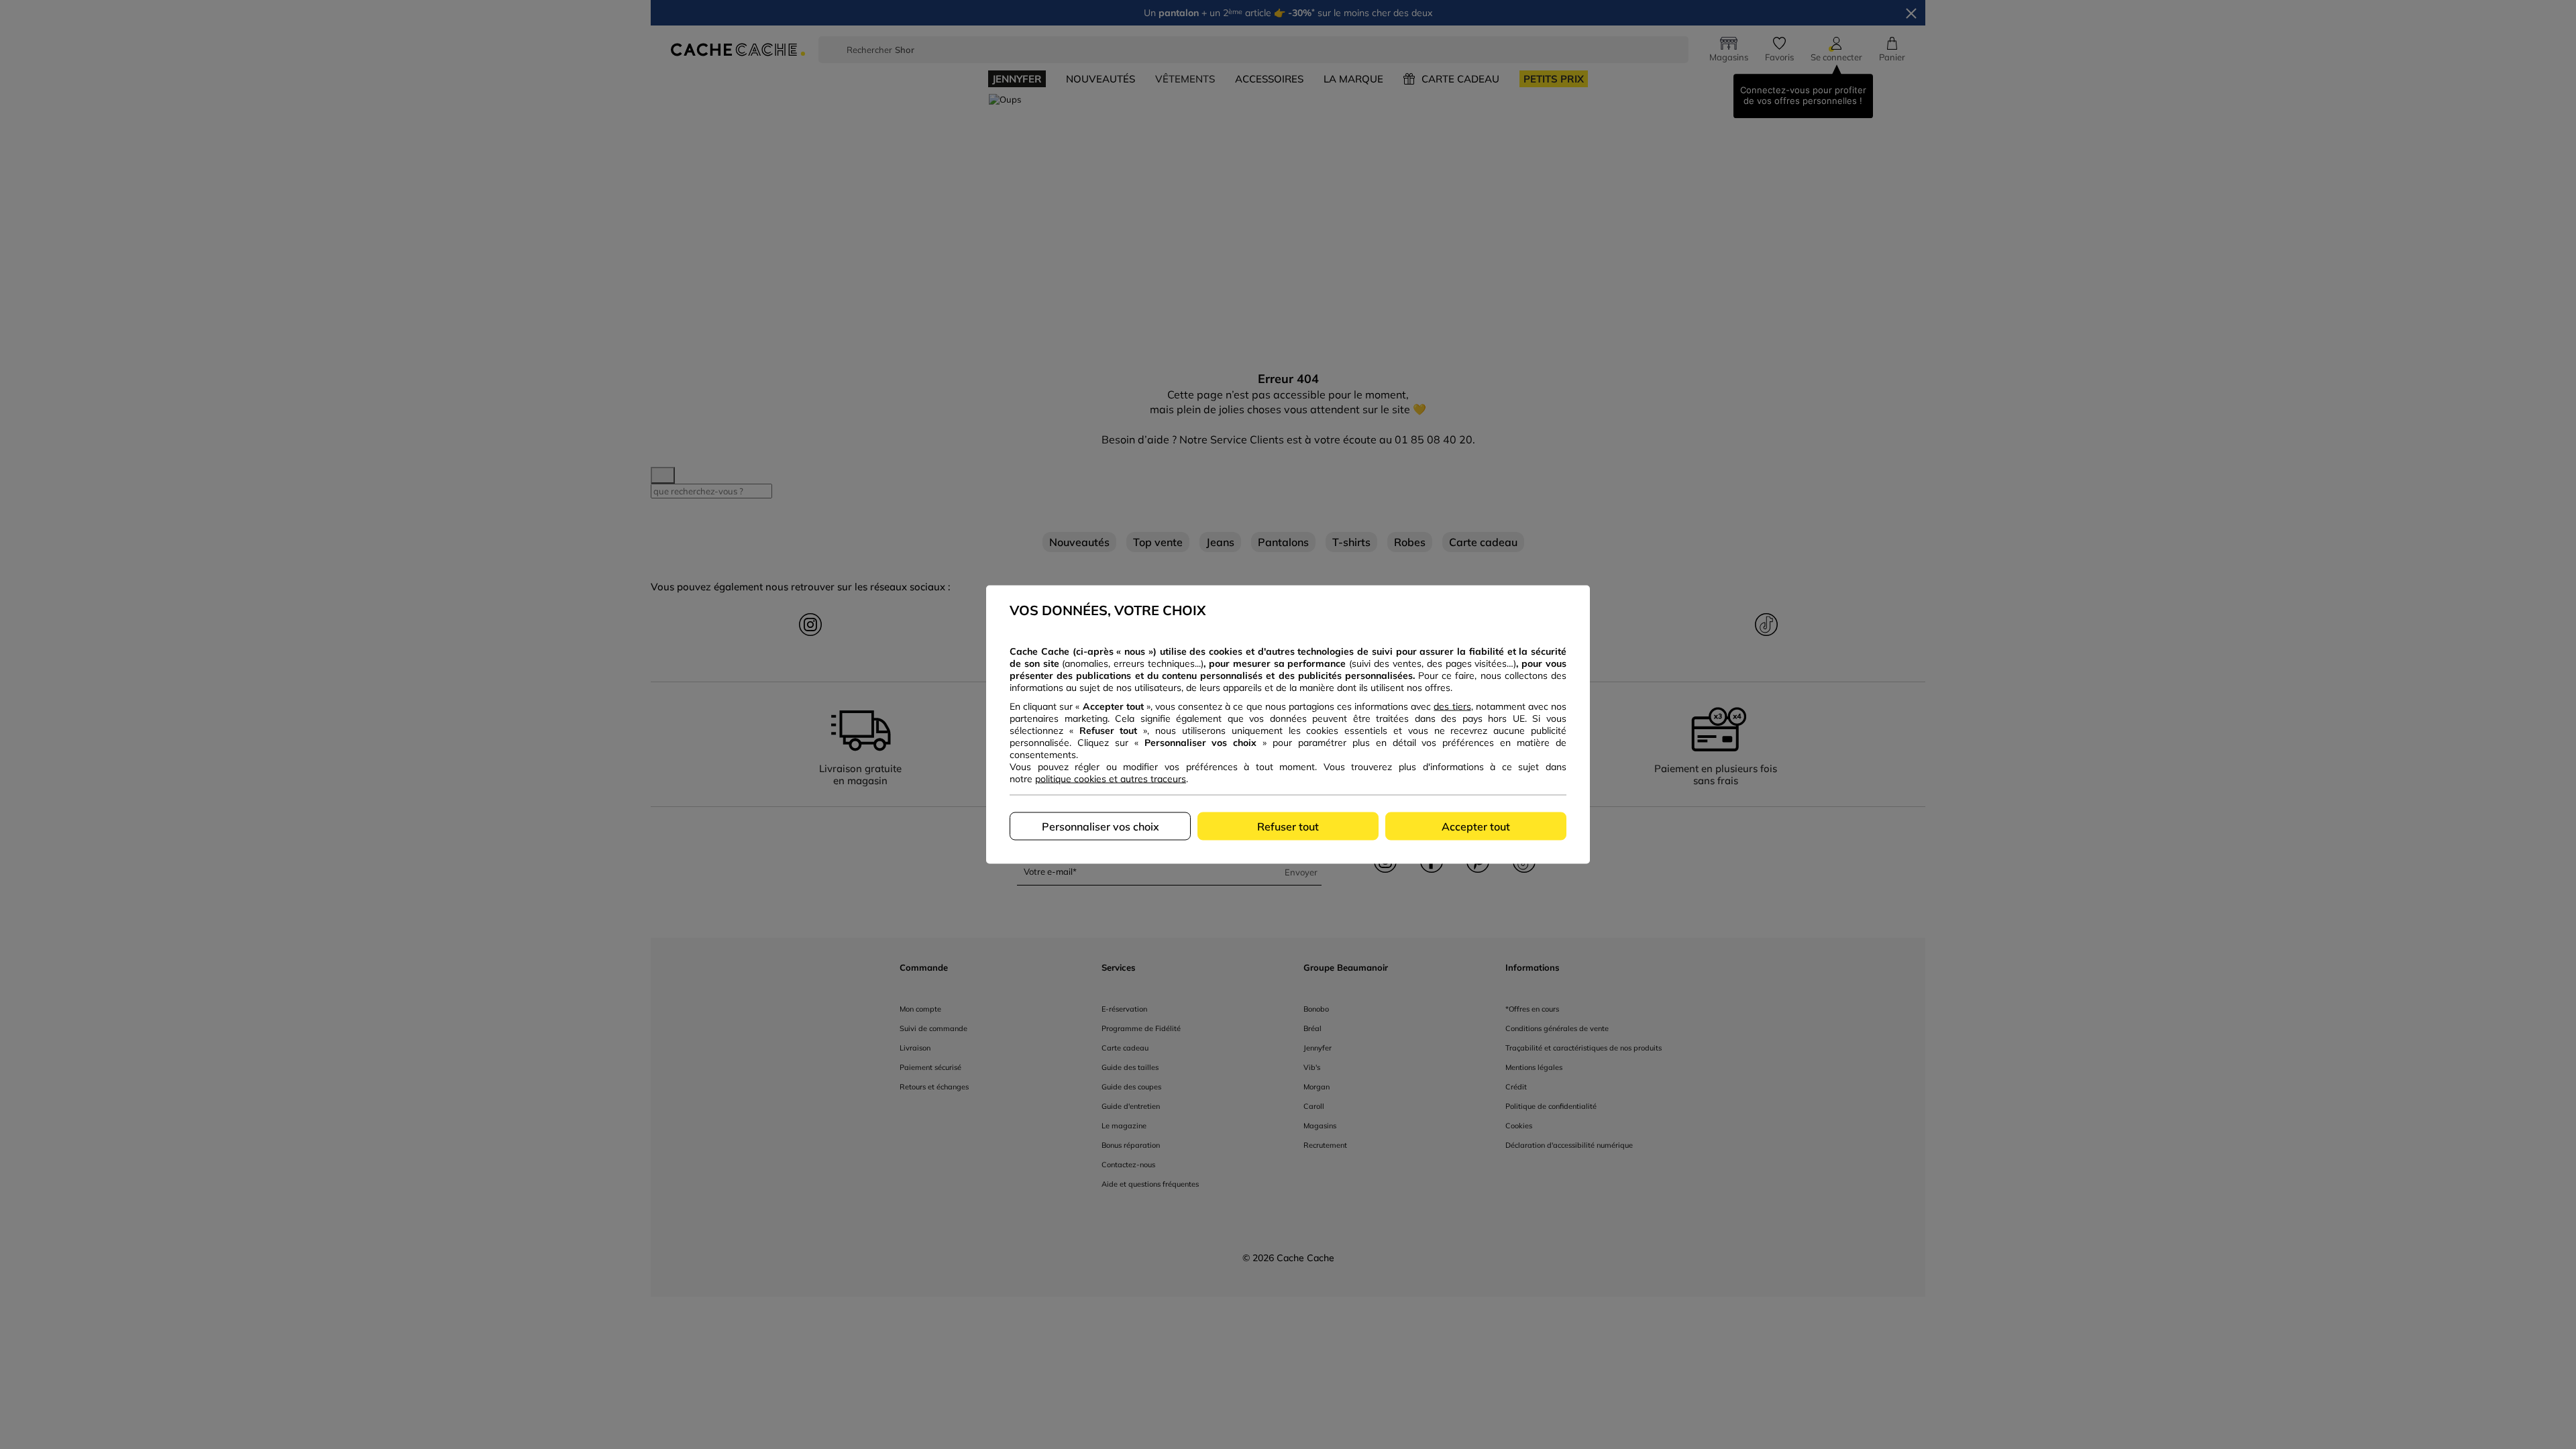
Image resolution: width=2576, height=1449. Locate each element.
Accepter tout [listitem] (1476, 826)
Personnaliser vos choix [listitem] (1101, 826)
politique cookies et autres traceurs (1111, 779)
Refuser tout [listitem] (1288, 826)
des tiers (1452, 706)
